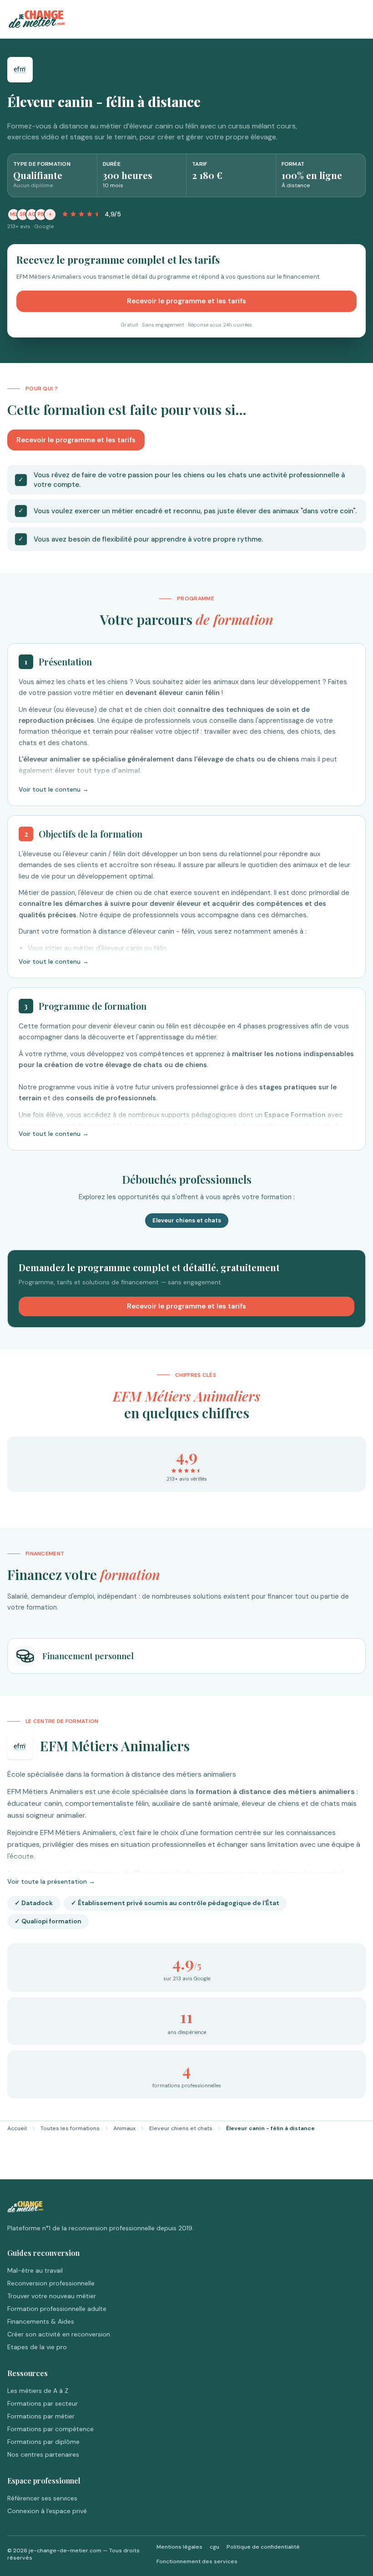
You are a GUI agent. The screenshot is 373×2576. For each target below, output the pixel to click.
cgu (214, 2547)
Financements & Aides (41, 2321)
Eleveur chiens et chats (181, 2128)
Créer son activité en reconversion (59, 2334)
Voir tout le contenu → (54, 789)
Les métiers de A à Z (38, 2391)
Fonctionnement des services (197, 2561)
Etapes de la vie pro (37, 2347)
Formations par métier (41, 2416)
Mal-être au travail (35, 2270)
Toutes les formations (70, 2128)
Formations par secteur (43, 2403)
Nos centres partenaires (43, 2454)
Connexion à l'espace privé (47, 2511)
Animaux (124, 2128)
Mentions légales (179, 2547)
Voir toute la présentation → (51, 1881)
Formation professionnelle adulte (57, 2309)
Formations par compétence (50, 2429)
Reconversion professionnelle (51, 2283)
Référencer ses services (42, 2498)
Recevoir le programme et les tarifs (186, 301)
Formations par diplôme (43, 2442)
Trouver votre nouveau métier (52, 2296)
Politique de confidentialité (263, 2547)
